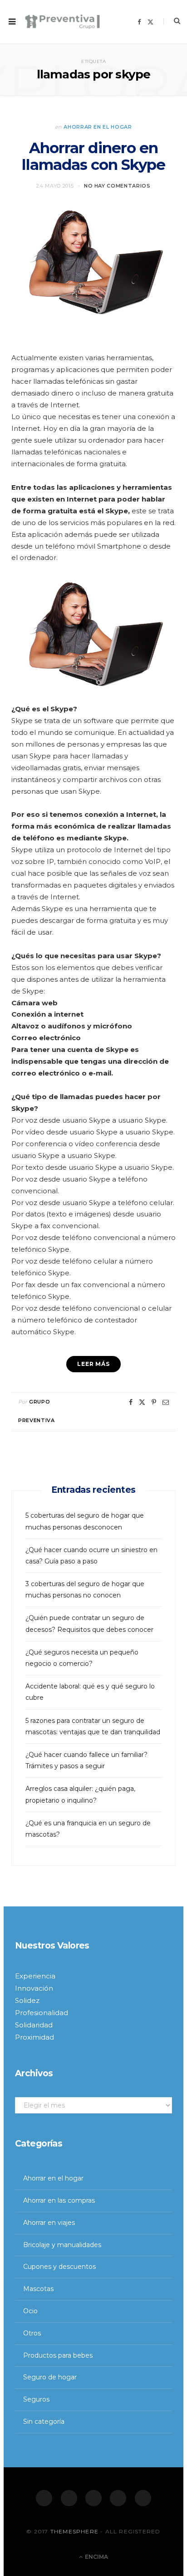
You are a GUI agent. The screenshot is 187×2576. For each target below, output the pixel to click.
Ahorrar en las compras (59, 2200)
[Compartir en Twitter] (142, 1402)
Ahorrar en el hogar (98, 127)
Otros (32, 2333)
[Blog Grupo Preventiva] (62, 22)
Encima (96, 2557)
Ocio (30, 2311)
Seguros (36, 2399)
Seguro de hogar (50, 2377)
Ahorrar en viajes (49, 2223)
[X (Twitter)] (69, 2498)
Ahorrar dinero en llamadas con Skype (93, 156)
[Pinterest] (154, 1402)
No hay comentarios (117, 186)
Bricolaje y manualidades (62, 2245)
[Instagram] (93, 2498)
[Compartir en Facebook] (131, 1402)
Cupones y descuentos (59, 2267)
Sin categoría (44, 2422)
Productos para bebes (58, 2355)
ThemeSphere (74, 2531)
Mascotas (38, 2289)
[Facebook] (44, 2498)
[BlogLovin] (143, 2498)
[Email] (166, 1402)
